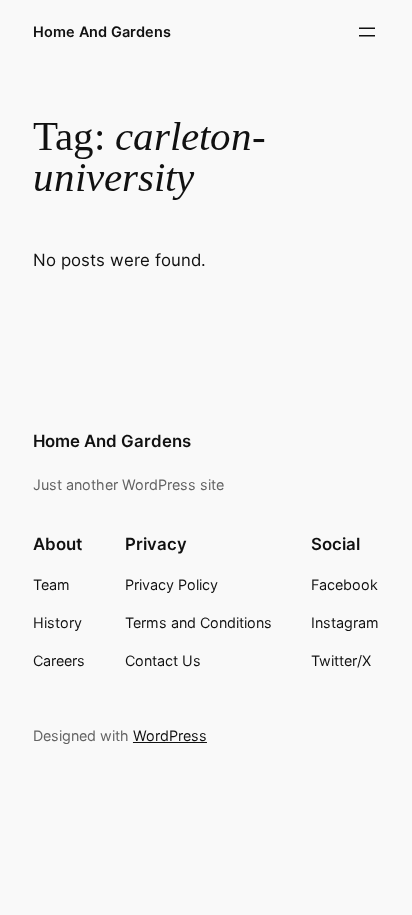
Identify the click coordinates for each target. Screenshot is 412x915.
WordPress (170, 735)
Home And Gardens (102, 31)
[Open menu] (367, 32)
